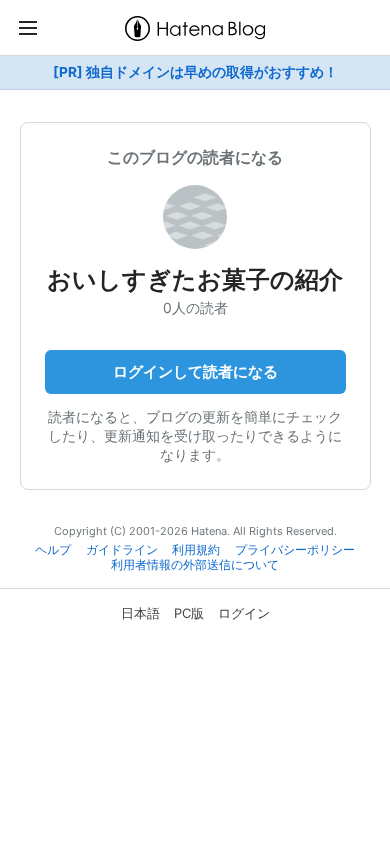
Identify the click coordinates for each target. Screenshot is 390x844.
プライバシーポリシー (295, 550)
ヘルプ (53, 550)
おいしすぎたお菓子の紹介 (195, 279)
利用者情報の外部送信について (195, 565)
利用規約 (196, 550)
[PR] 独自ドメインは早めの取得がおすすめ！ (195, 72)
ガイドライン (122, 550)
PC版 (189, 613)
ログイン (244, 613)
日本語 (140, 613)
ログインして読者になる (195, 371)
